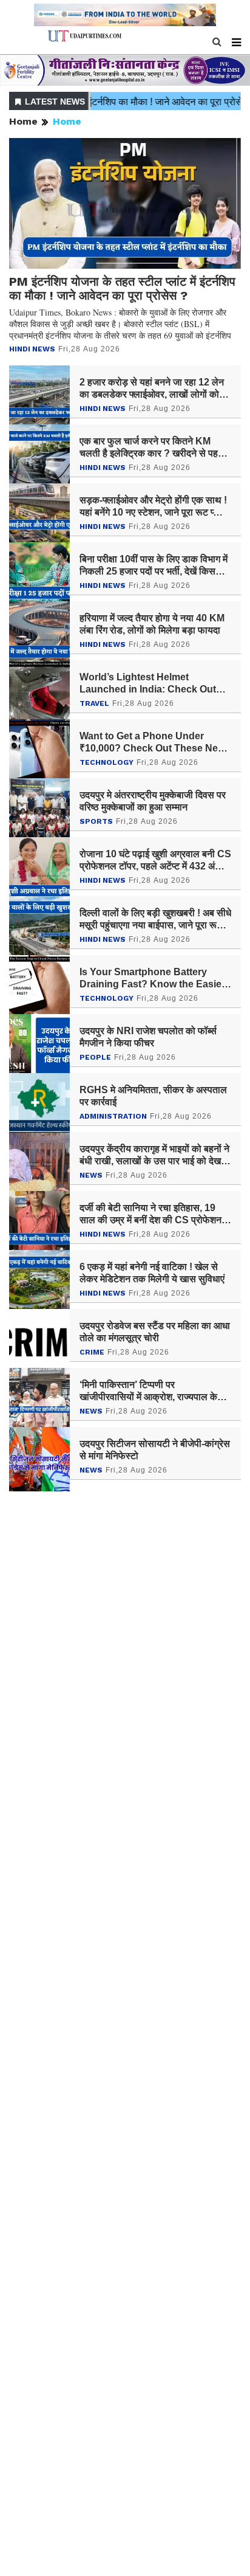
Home (23, 121)
